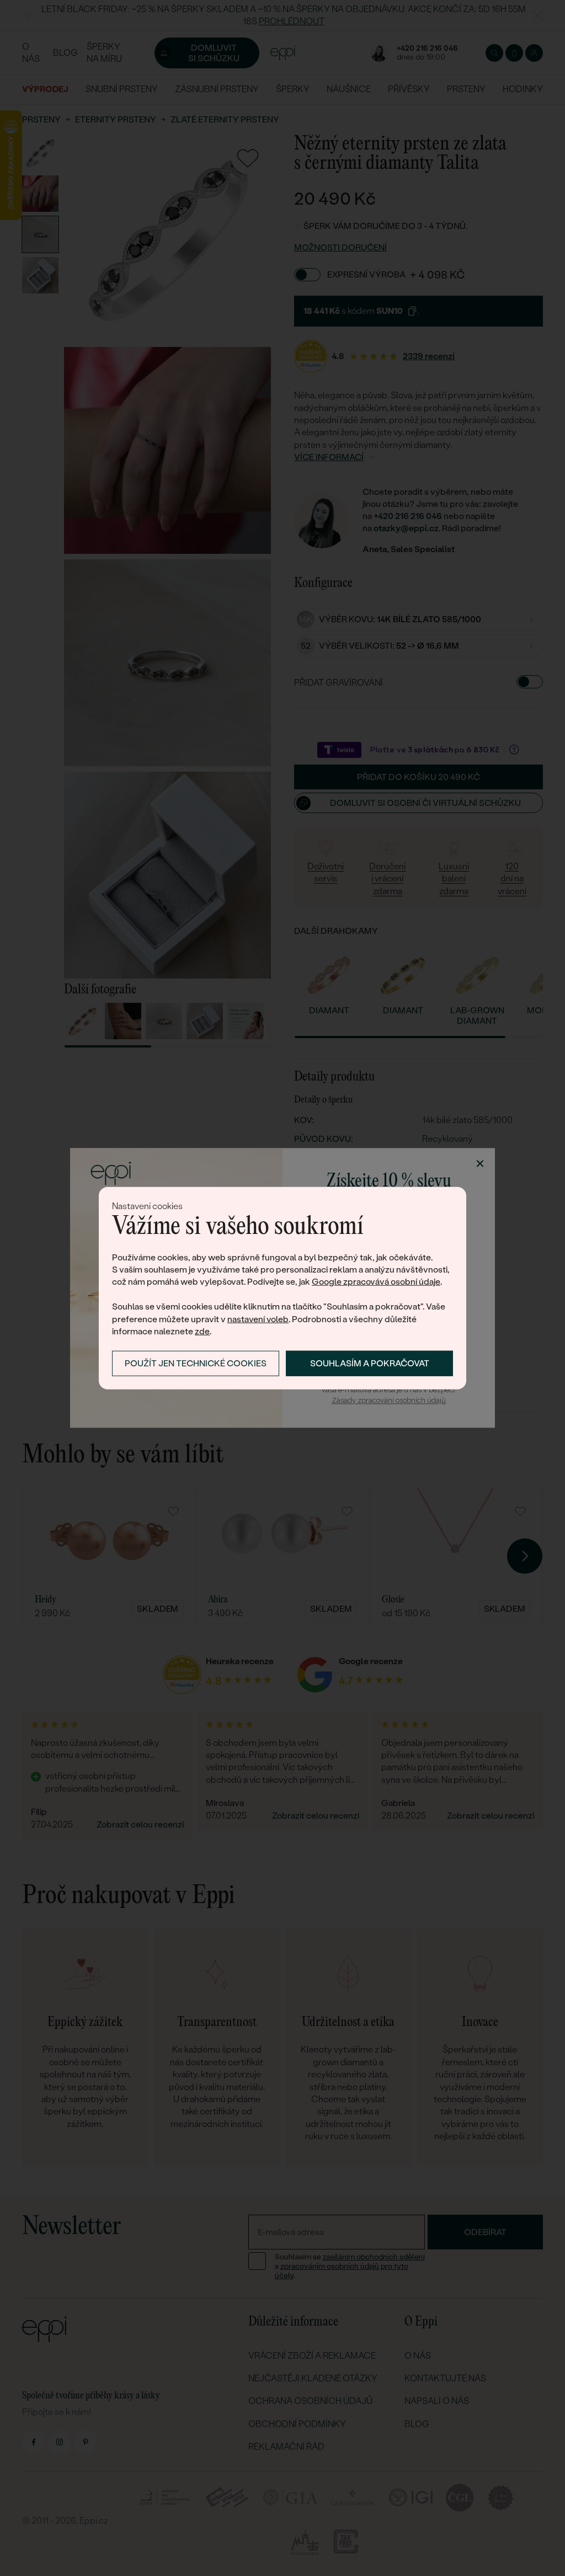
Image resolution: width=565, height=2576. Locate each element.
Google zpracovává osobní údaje (376, 1282)
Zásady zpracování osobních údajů (389, 1400)
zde (202, 1331)
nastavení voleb (258, 1319)
